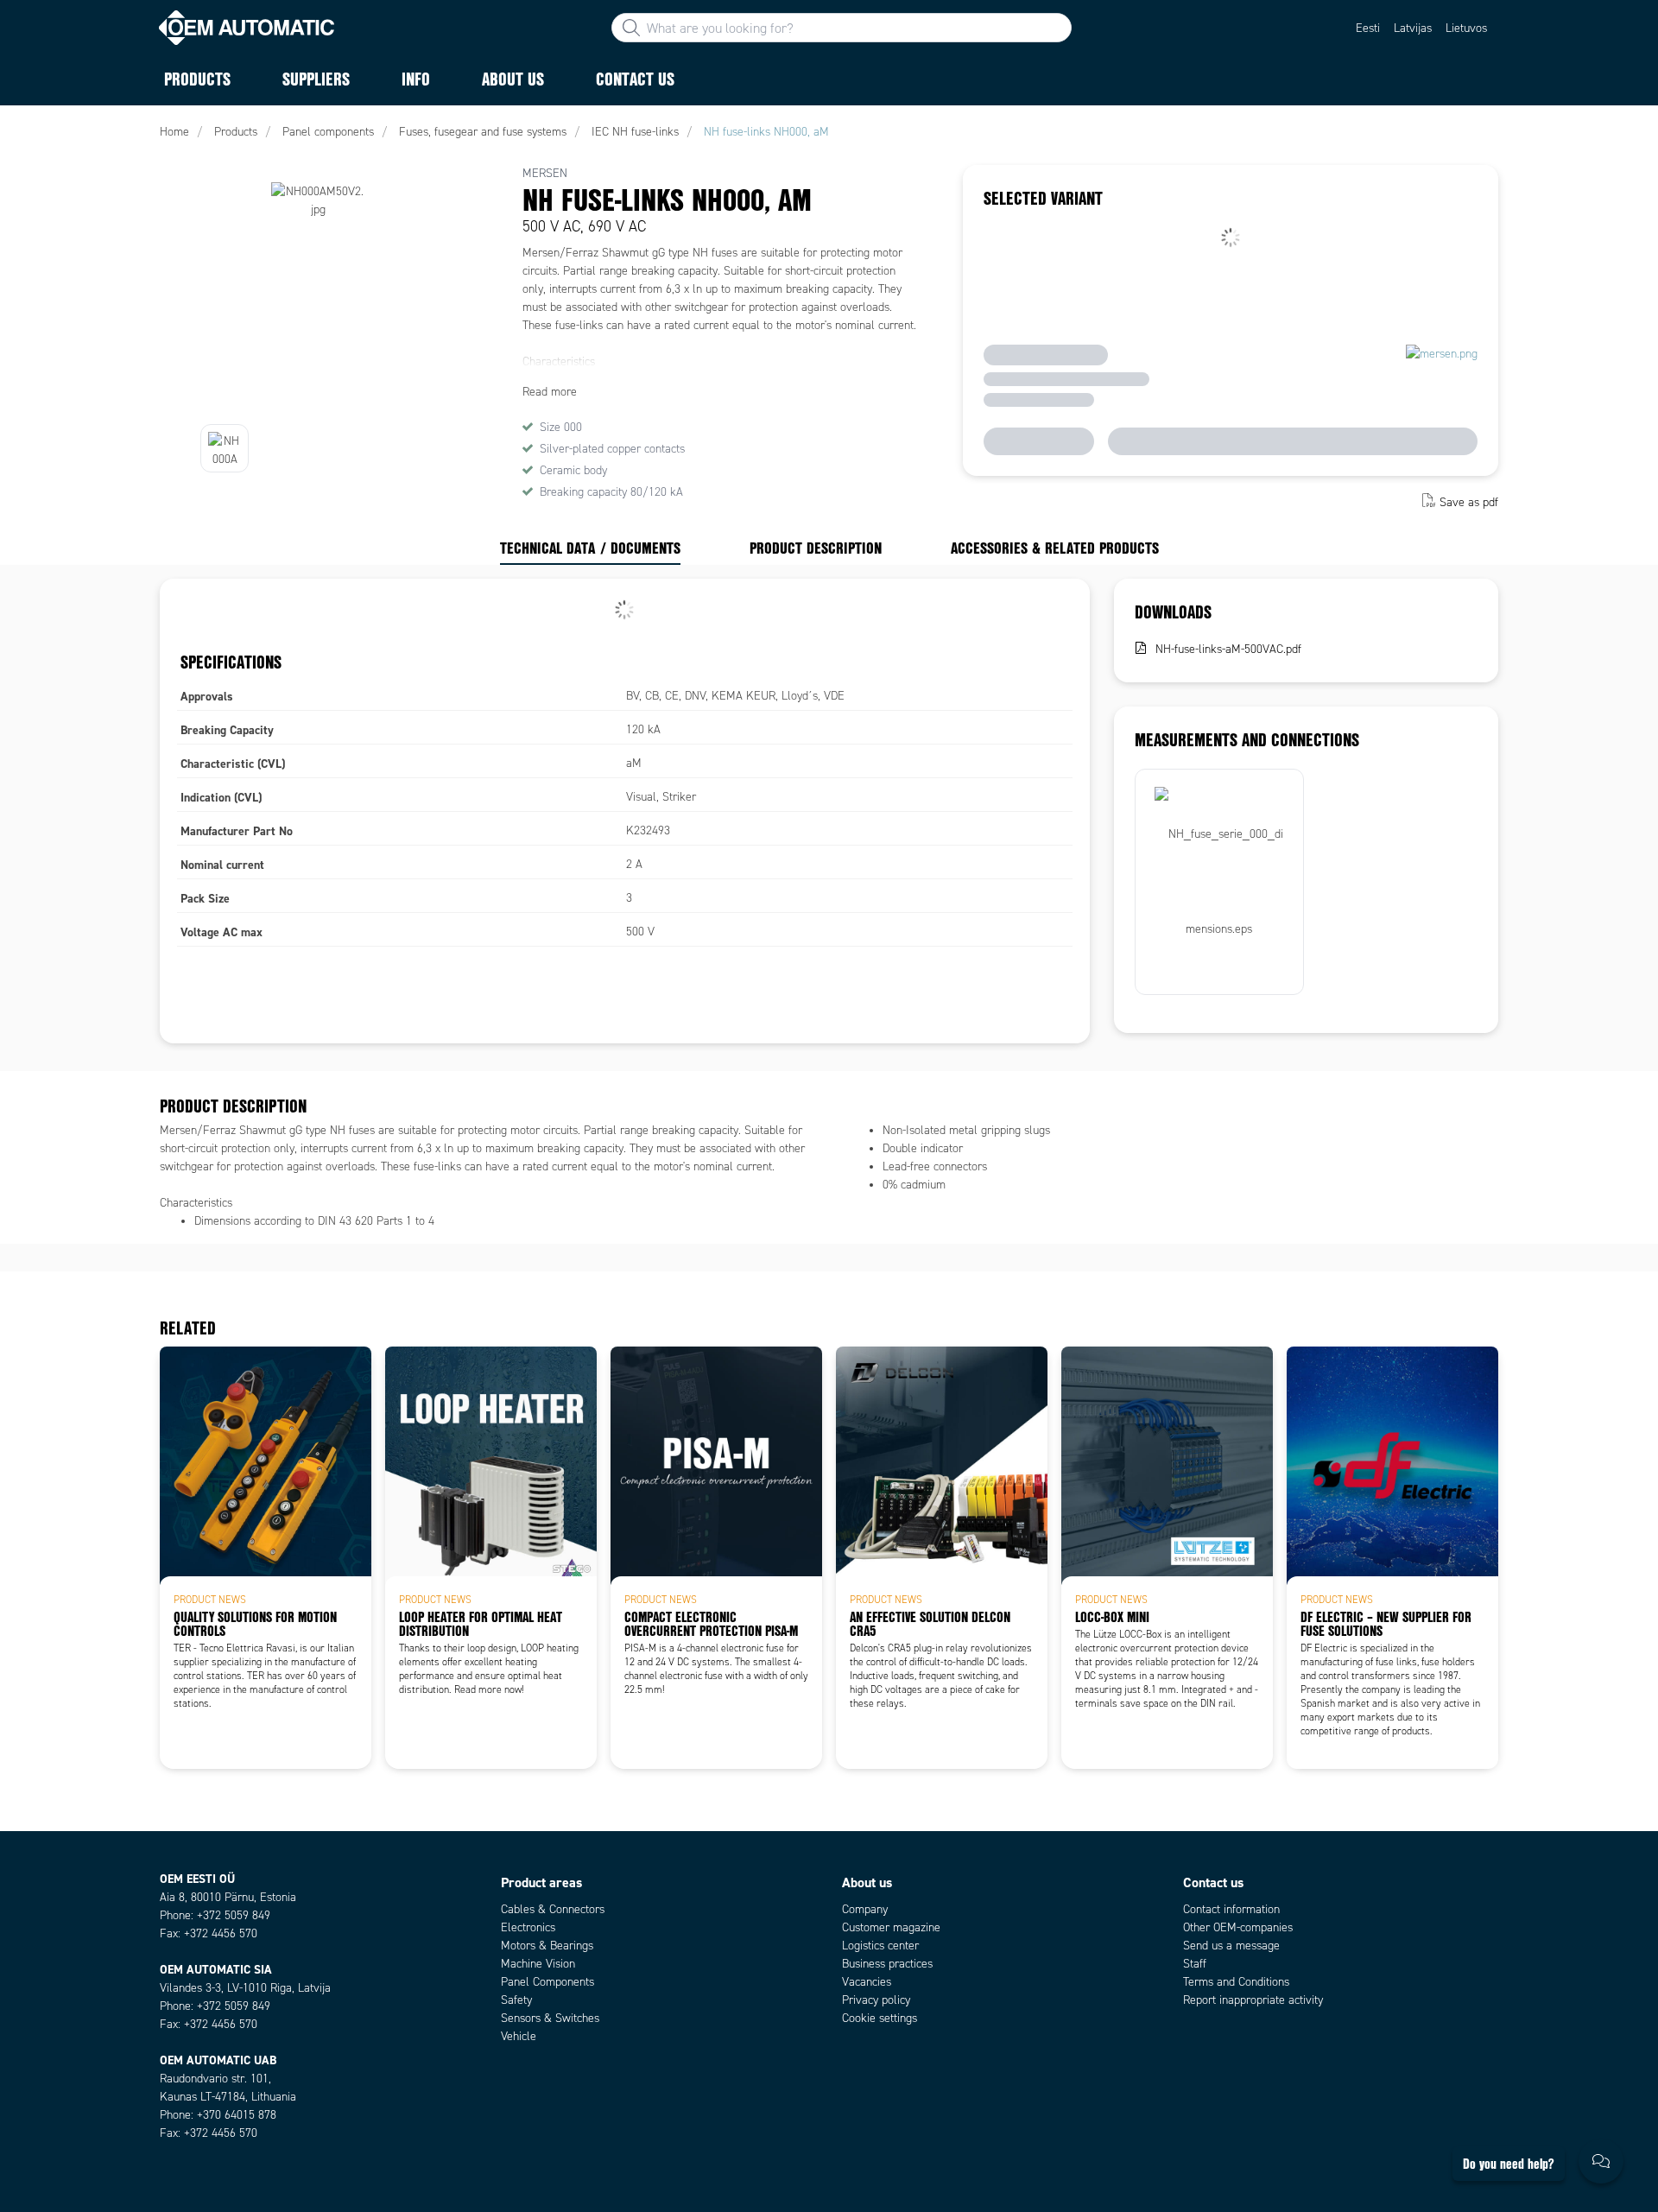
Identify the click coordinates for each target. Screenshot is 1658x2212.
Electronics (528, 1927)
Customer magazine (891, 1927)
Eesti (1368, 28)
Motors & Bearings (547, 1946)
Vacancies (867, 1982)
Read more (550, 392)
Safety (516, 2000)
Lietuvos (1466, 28)
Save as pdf (1469, 502)
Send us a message (1231, 1946)
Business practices (887, 1964)
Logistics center (880, 1946)
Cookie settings (880, 2018)
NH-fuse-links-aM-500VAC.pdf (1228, 649)
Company (865, 1909)
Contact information (1231, 1909)
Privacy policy (876, 2000)
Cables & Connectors (553, 1909)
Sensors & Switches (550, 2018)
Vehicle (519, 2036)
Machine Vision (538, 1964)
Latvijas (1413, 28)
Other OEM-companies (1238, 1927)
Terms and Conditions (1236, 1982)
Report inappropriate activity (1253, 2000)
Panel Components (547, 1982)
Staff (1195, 1964)
